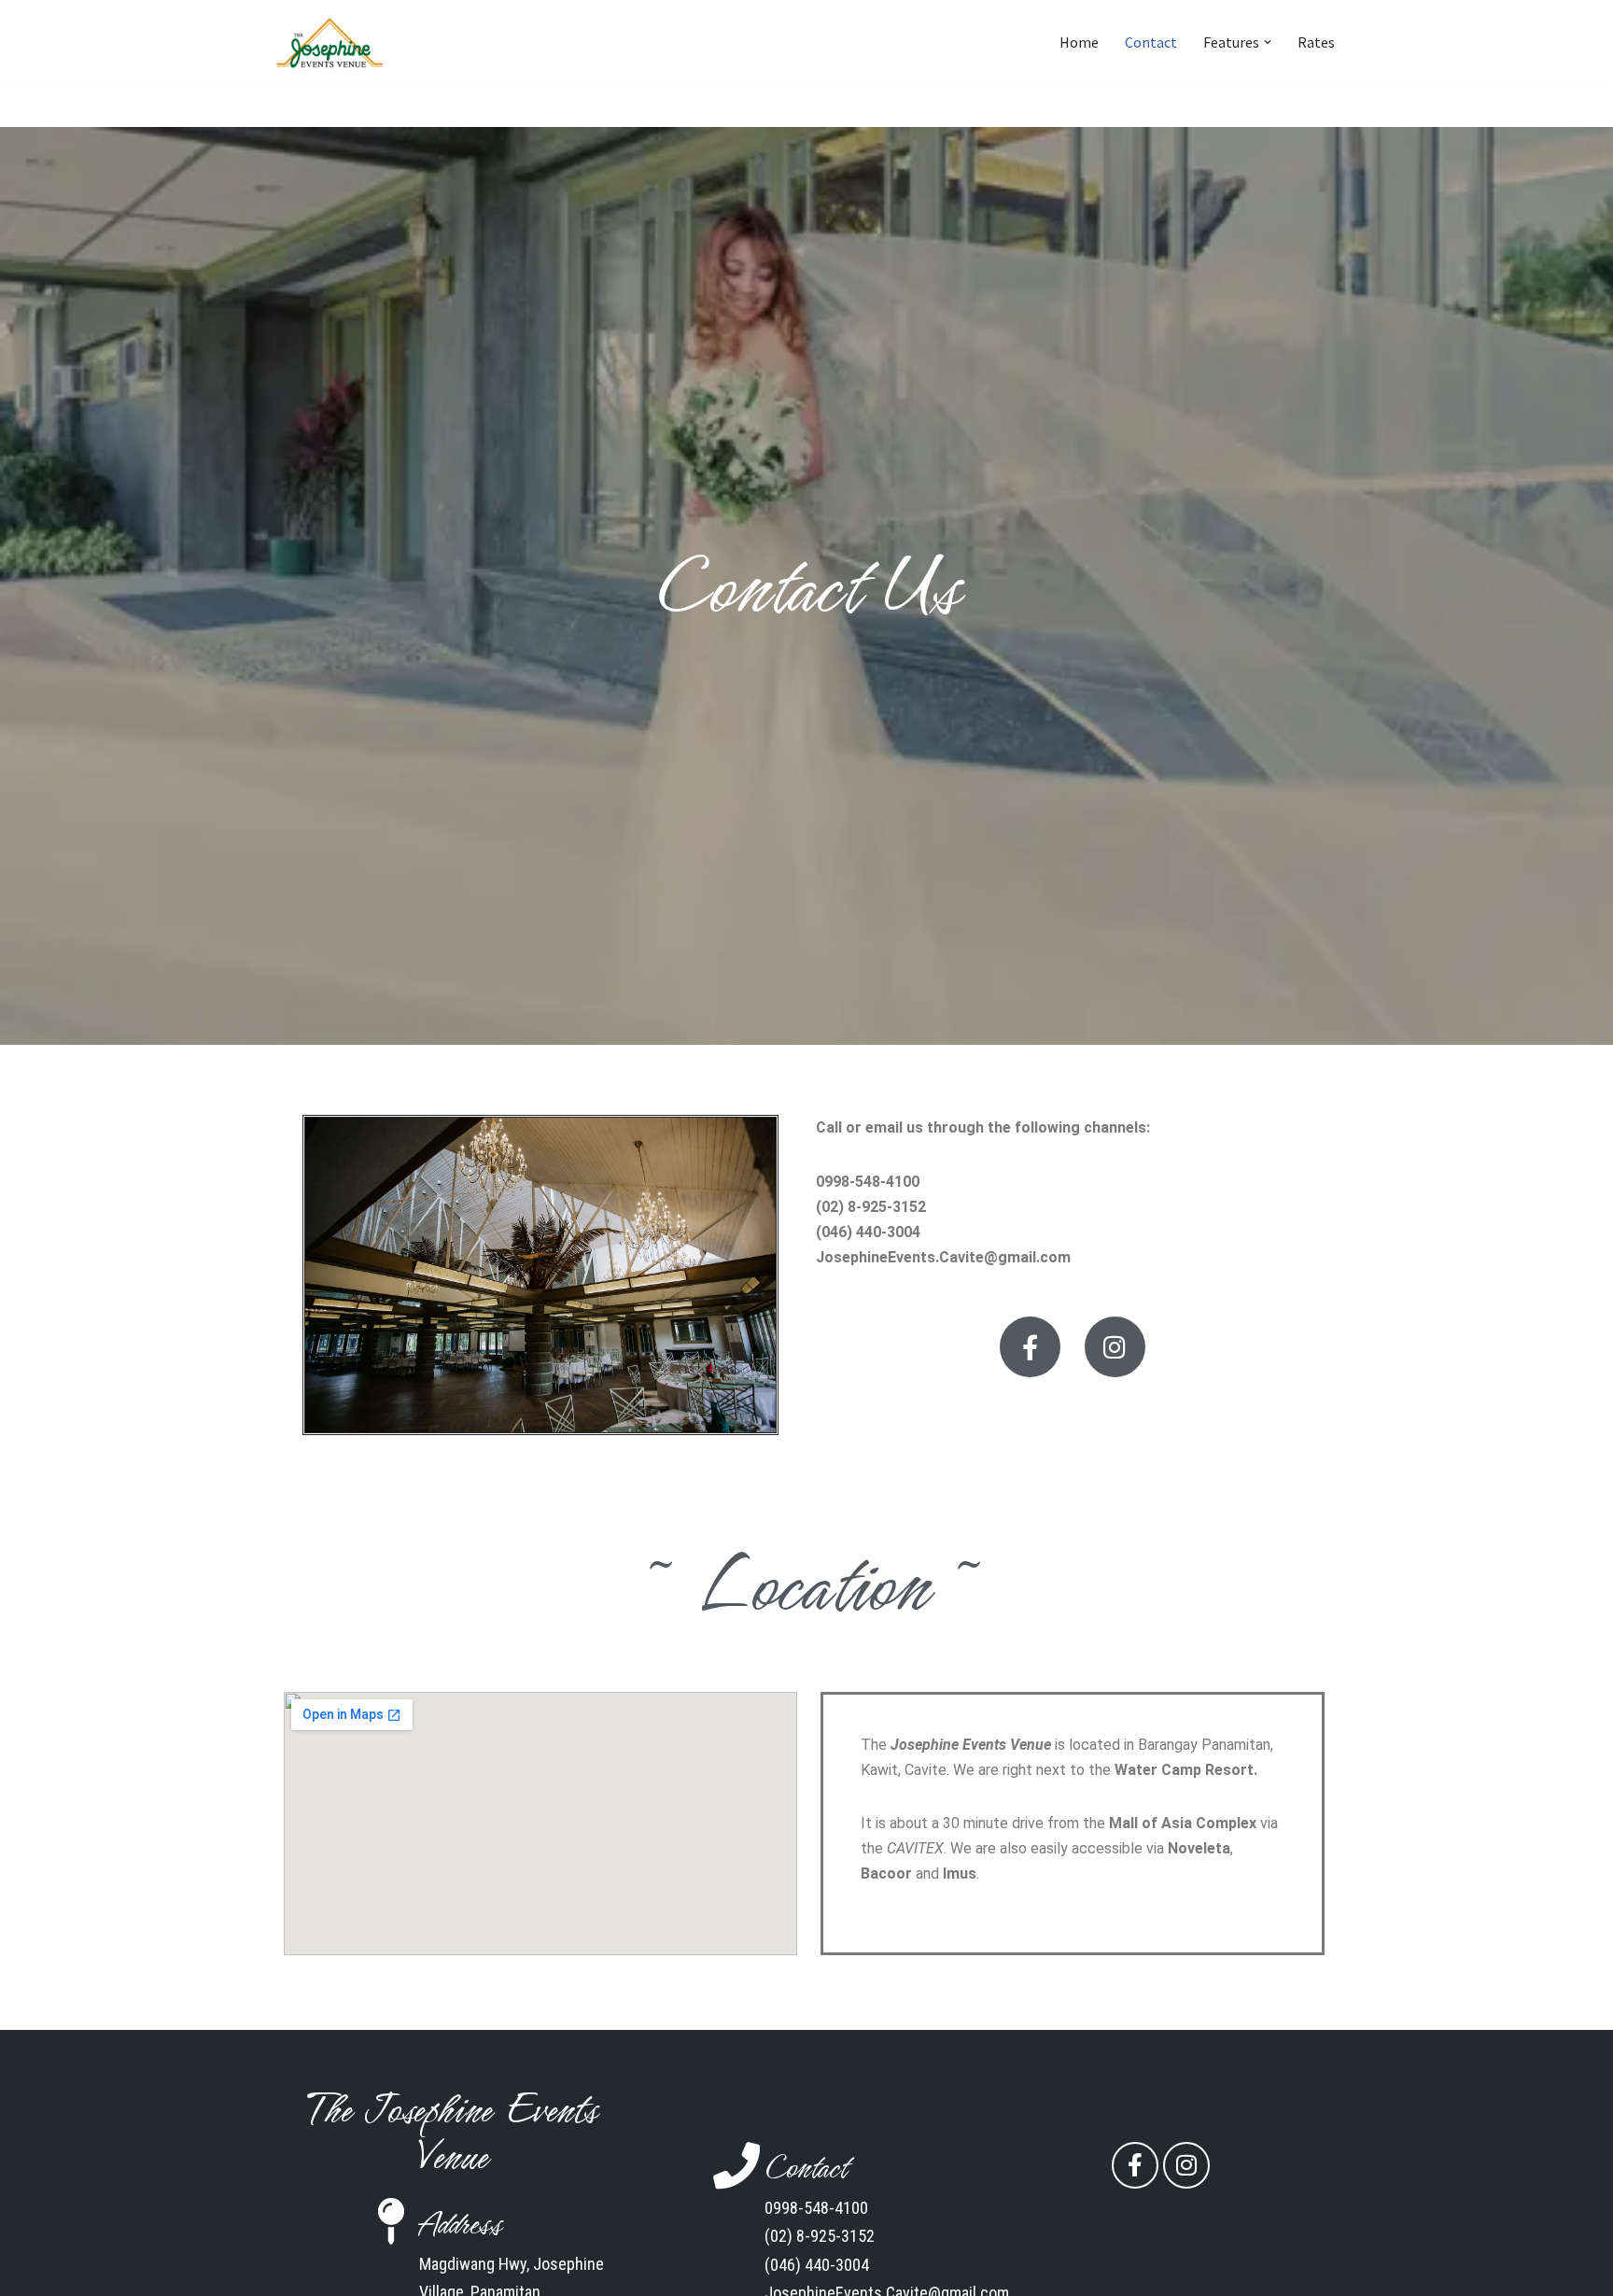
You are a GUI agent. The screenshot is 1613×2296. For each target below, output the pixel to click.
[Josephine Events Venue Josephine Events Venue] (330, 42)
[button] (1268, 42)
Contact (1151, 42)
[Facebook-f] (1030, 1347)
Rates (1316, 42)
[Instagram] (1115, 1347)
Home (1079, 42)
